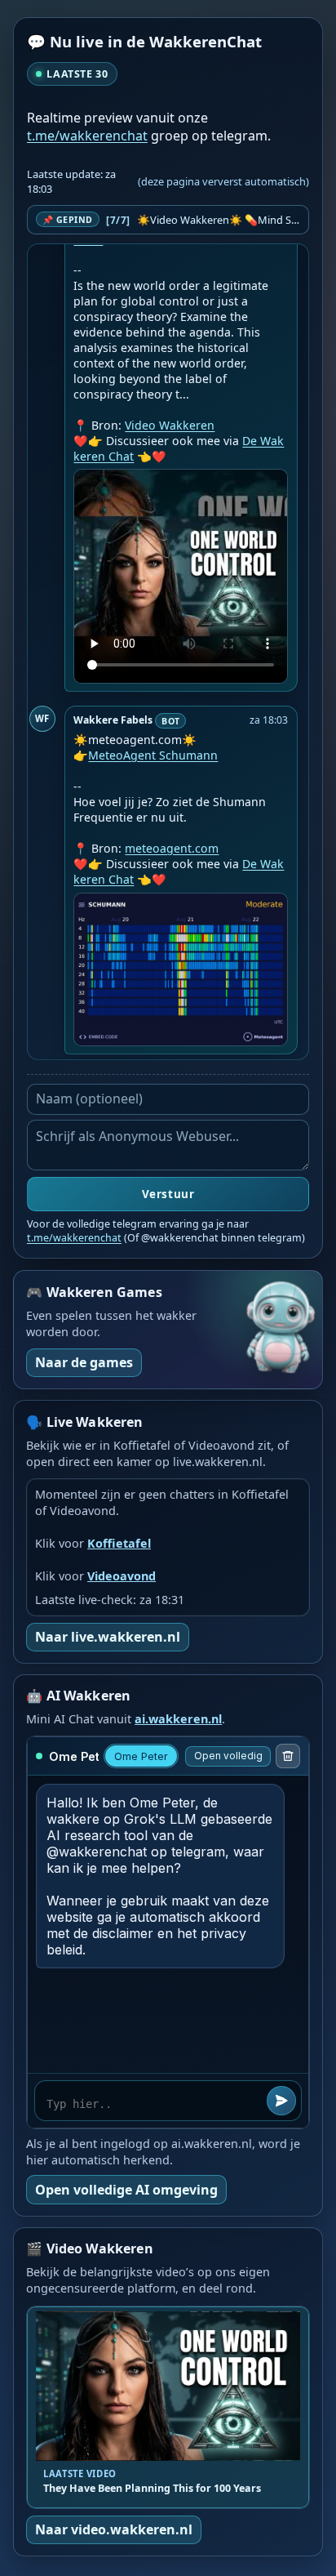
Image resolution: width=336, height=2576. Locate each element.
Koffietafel (119, 1543)
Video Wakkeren (170, 425)
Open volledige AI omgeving (126, 2190)
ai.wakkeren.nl (178, 1719)
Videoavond (122, 1576)
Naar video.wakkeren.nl (114, 2529)
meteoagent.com (172, 848)
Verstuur (168, 1194)
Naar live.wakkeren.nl (108, 1637)
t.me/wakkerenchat (87, 136)
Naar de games (84, 1362)
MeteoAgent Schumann (153, 755)
